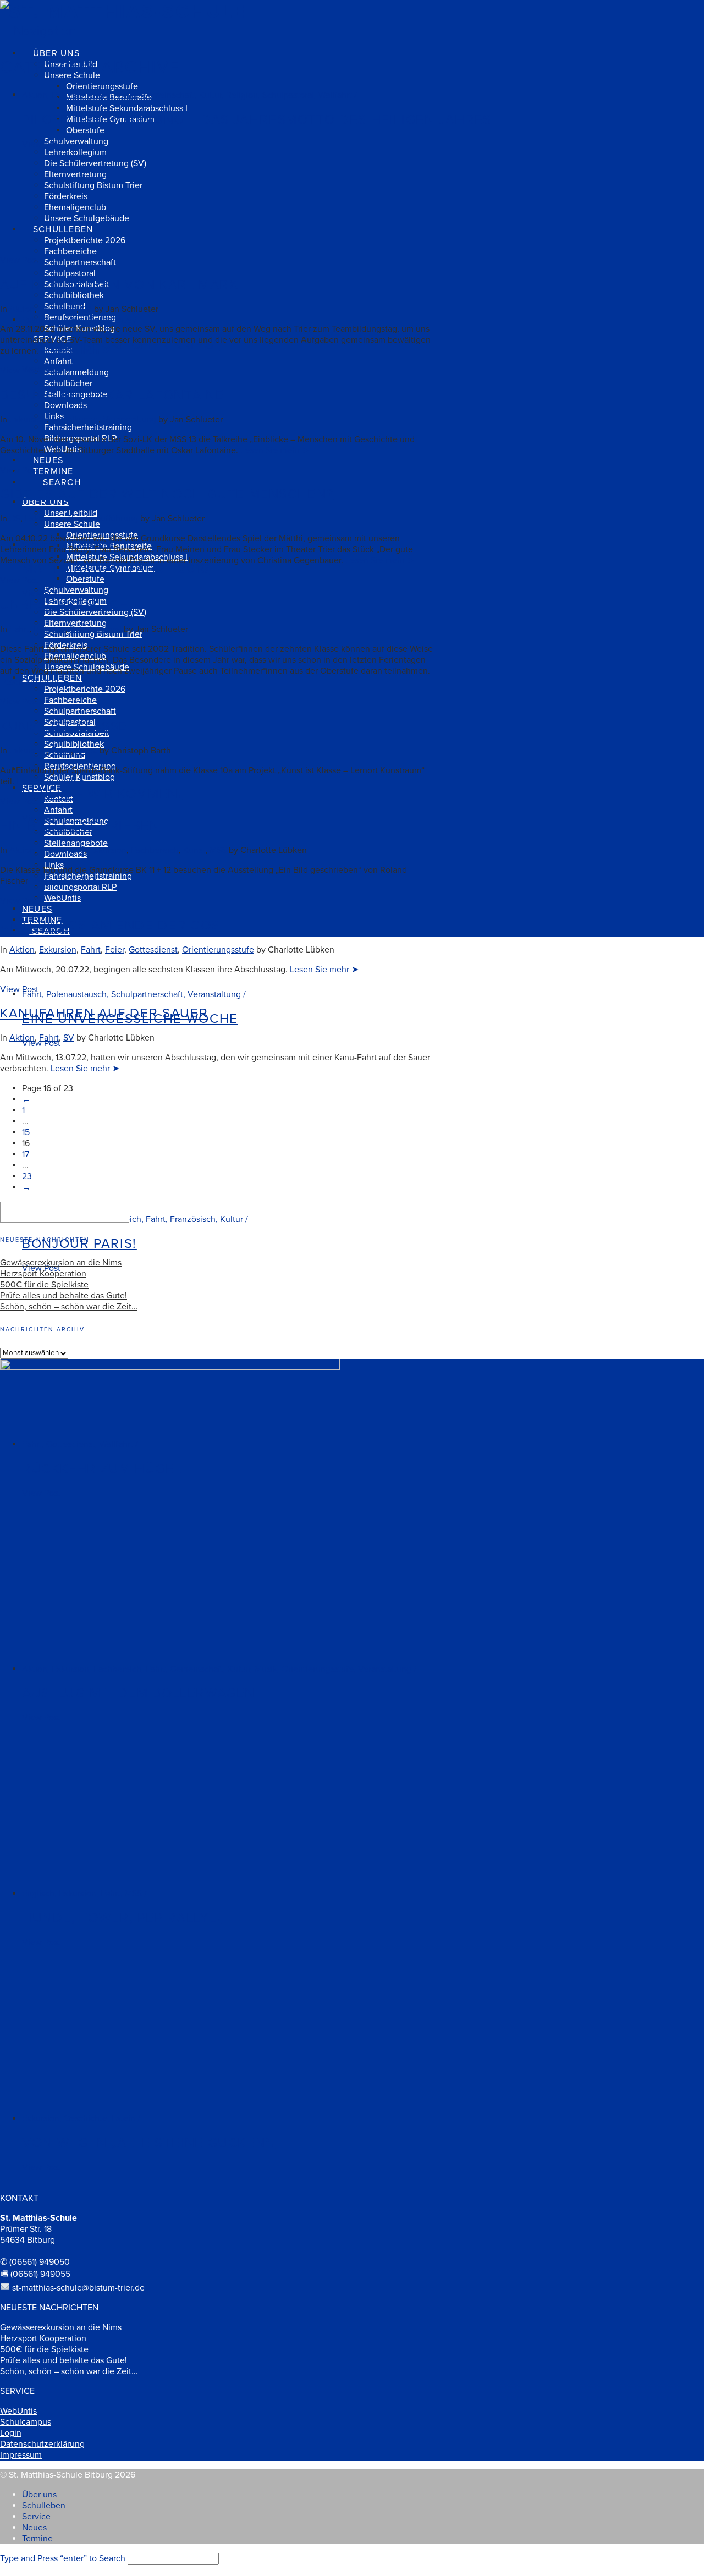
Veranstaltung (130, 420)
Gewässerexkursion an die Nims (61, 1263)
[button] (38, 31)
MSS (218, 850)
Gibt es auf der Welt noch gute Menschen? (167, 494)
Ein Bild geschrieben (80, 826)
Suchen (160, 1211)
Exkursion (58, 309)
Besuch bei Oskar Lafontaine (112, 395)
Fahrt (19, 629)
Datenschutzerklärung (42, 2444)
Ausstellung (62, 850)
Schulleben (44, 2506)
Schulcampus (26, 2422)
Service (36, 2517)
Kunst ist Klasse (64, 726)
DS (15, 519)
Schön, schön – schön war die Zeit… (69, 1307)
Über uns (39, 2495)
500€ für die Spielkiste (44, 1285)
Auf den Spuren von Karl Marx (119, 285)
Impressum (21, 2455)
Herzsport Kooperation (43, 1274)
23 (27, 1176)
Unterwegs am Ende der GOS (110, 925)
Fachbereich (155, 850)
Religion (50, 629)
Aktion (22, 309)
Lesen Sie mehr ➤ (75, 351)
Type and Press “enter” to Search (63, 2558)
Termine (37, 2539)
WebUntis (18, 2411)
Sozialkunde (75, 420)
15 (26, 1132)
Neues (34, 2528)
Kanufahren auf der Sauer (104, 1013)
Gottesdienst (153, 950)
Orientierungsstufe (218, 950)
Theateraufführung (102, 519)
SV (86, 309)
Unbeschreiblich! (67, 605)
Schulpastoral (96, 629)
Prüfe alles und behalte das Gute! (64, 1296)
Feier (115, 950)
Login (11, 2433)
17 (26, 1154)
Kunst (86, 751)
